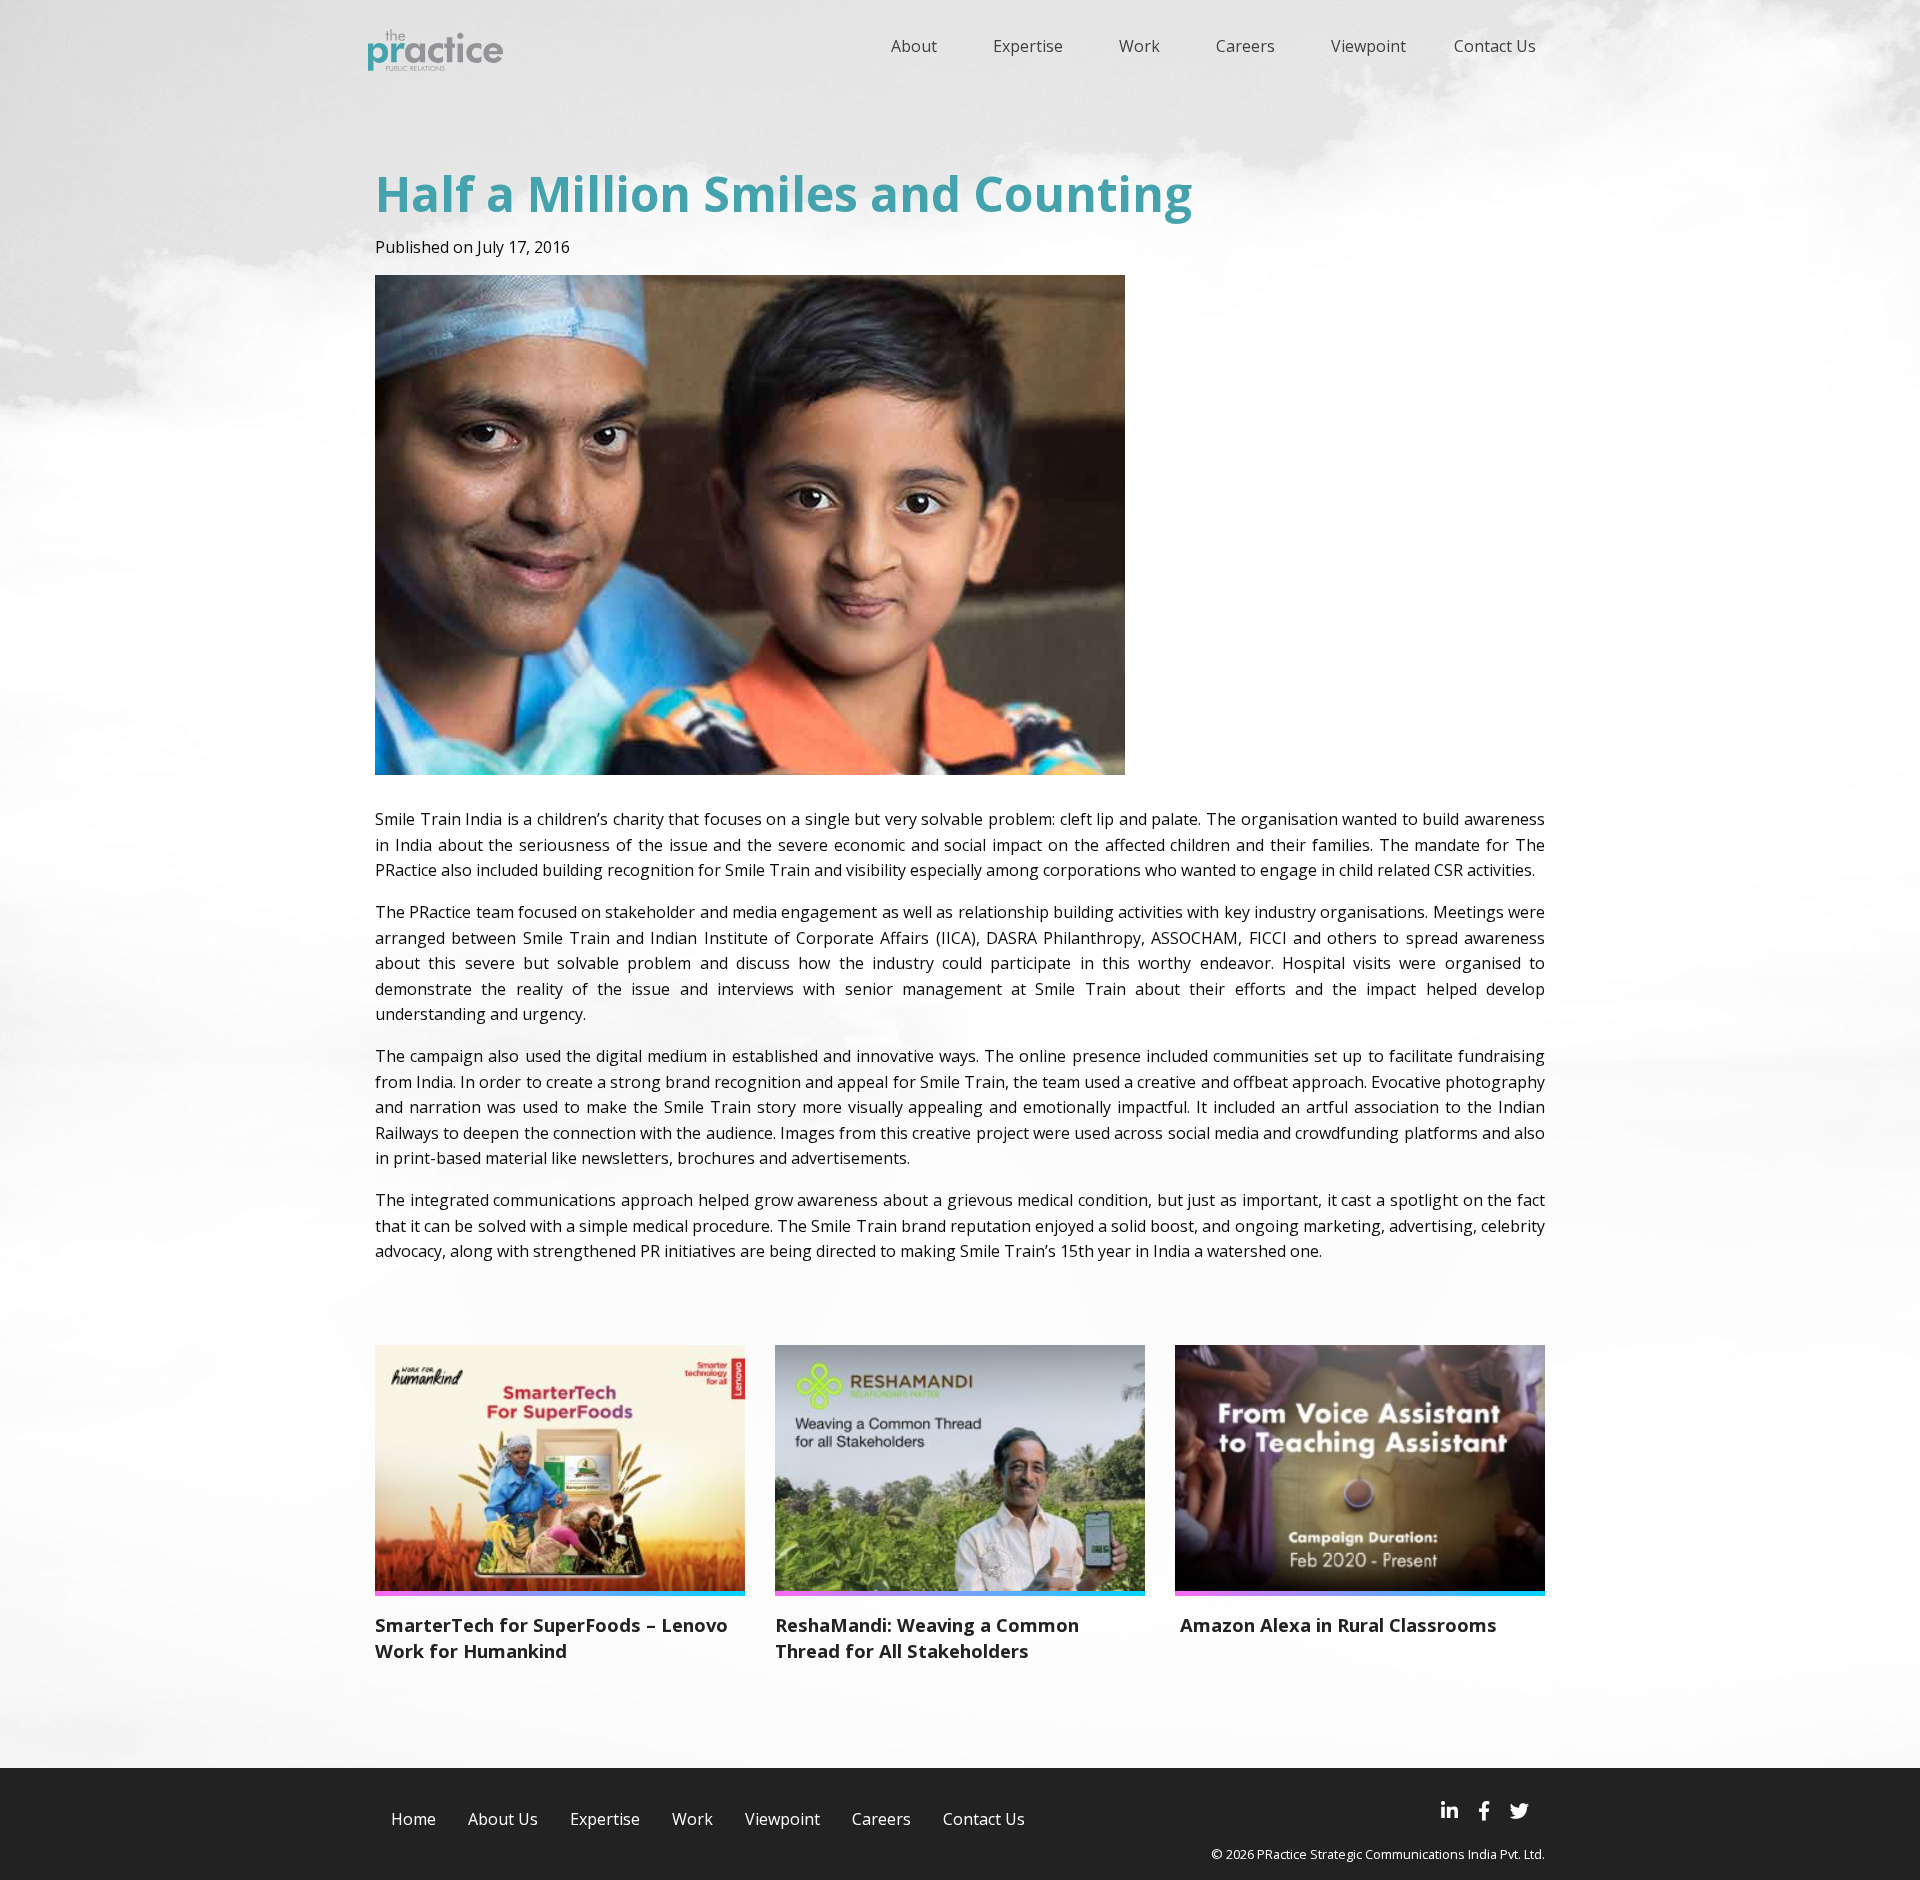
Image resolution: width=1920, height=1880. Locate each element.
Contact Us (984, 1819)
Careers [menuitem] (1245, 46)
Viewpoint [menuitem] (1368, 46)
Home (413, 1819)
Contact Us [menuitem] (1495, 46)
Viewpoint (782, 1819)
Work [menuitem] (1139, 46)
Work (692, 1819)
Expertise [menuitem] (1028, 46)
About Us (503, 1819)
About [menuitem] (914, 46)
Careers (881, 1819)
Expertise (605, 1819)
